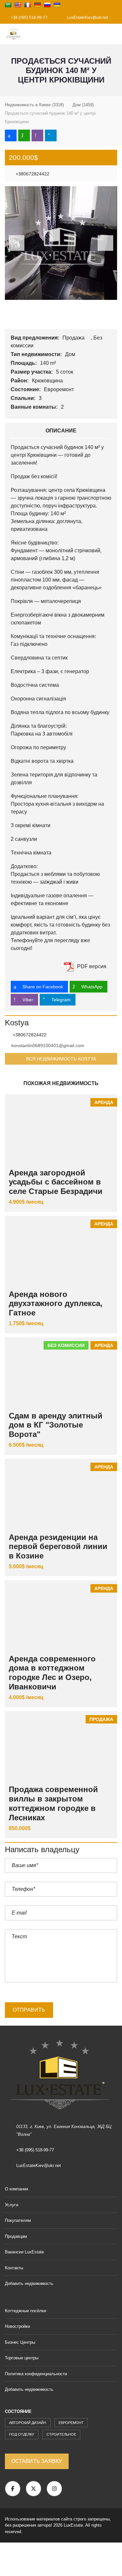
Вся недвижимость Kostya (61, 1059)
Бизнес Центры (20, 2342)
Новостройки (17, 2326)
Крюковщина (48, 381)
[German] (37, 5)
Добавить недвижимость (30, 2283)
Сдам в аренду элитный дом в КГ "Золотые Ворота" (56, 1425)
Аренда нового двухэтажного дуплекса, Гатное (56, 1304)
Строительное (61, 2434)
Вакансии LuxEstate (24, 2252)
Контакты (14, 2268)
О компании (16, 2189)
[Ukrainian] (57, 5)
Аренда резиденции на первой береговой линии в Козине (58, 1547)
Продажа (74, 338)
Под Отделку (22, 2434)
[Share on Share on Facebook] (11, 135)
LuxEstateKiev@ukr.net (87, 18)
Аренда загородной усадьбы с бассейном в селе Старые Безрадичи (56, 1182)
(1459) (83, 105)
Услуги (12, 2205)
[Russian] (47, 5)
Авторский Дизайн (28, 2423)
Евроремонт (60, 389)
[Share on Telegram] (51, 135)
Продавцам (16, 2236)
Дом (71, 354)
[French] (28, 5)
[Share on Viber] (37, 135)
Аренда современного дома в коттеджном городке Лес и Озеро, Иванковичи (52, 1673)
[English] (18, 5)
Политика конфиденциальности (36, 2374)
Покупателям (18, 2220)
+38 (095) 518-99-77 (29, 18)
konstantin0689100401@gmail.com (48, 1045)
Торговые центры (22, 2358)
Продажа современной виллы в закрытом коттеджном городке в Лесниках (53, 1803)
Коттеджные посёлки (26, 2311)
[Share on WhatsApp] (24, 135)
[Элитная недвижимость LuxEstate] (11, 34)
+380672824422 (32, 174)
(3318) (34, 105)
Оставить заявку (37, 2461)
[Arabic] (8, 5)
